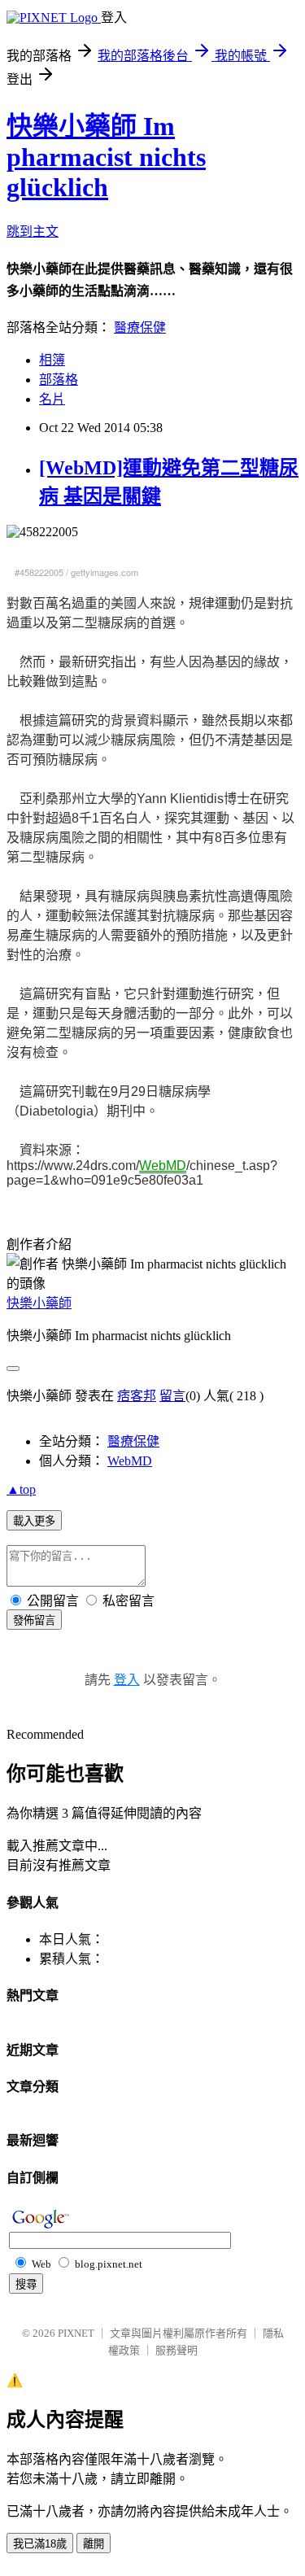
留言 (172, 1396)
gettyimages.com (105, 572)
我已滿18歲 (40, 2544)
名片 (52, 399)
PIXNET (76, 2333)
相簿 (52, 360)
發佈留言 (34, 1620)
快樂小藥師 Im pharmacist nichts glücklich (106, 157)
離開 (94, 2544)
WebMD (130, 1461)
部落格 (59, 380)
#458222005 (39, 572)
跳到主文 (33, 231)
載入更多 (34, 1521)
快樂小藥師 (39, 1303)
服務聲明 (176, 2350)
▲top (21, 1489)
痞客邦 (137, 1396)
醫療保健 (140, 327)
